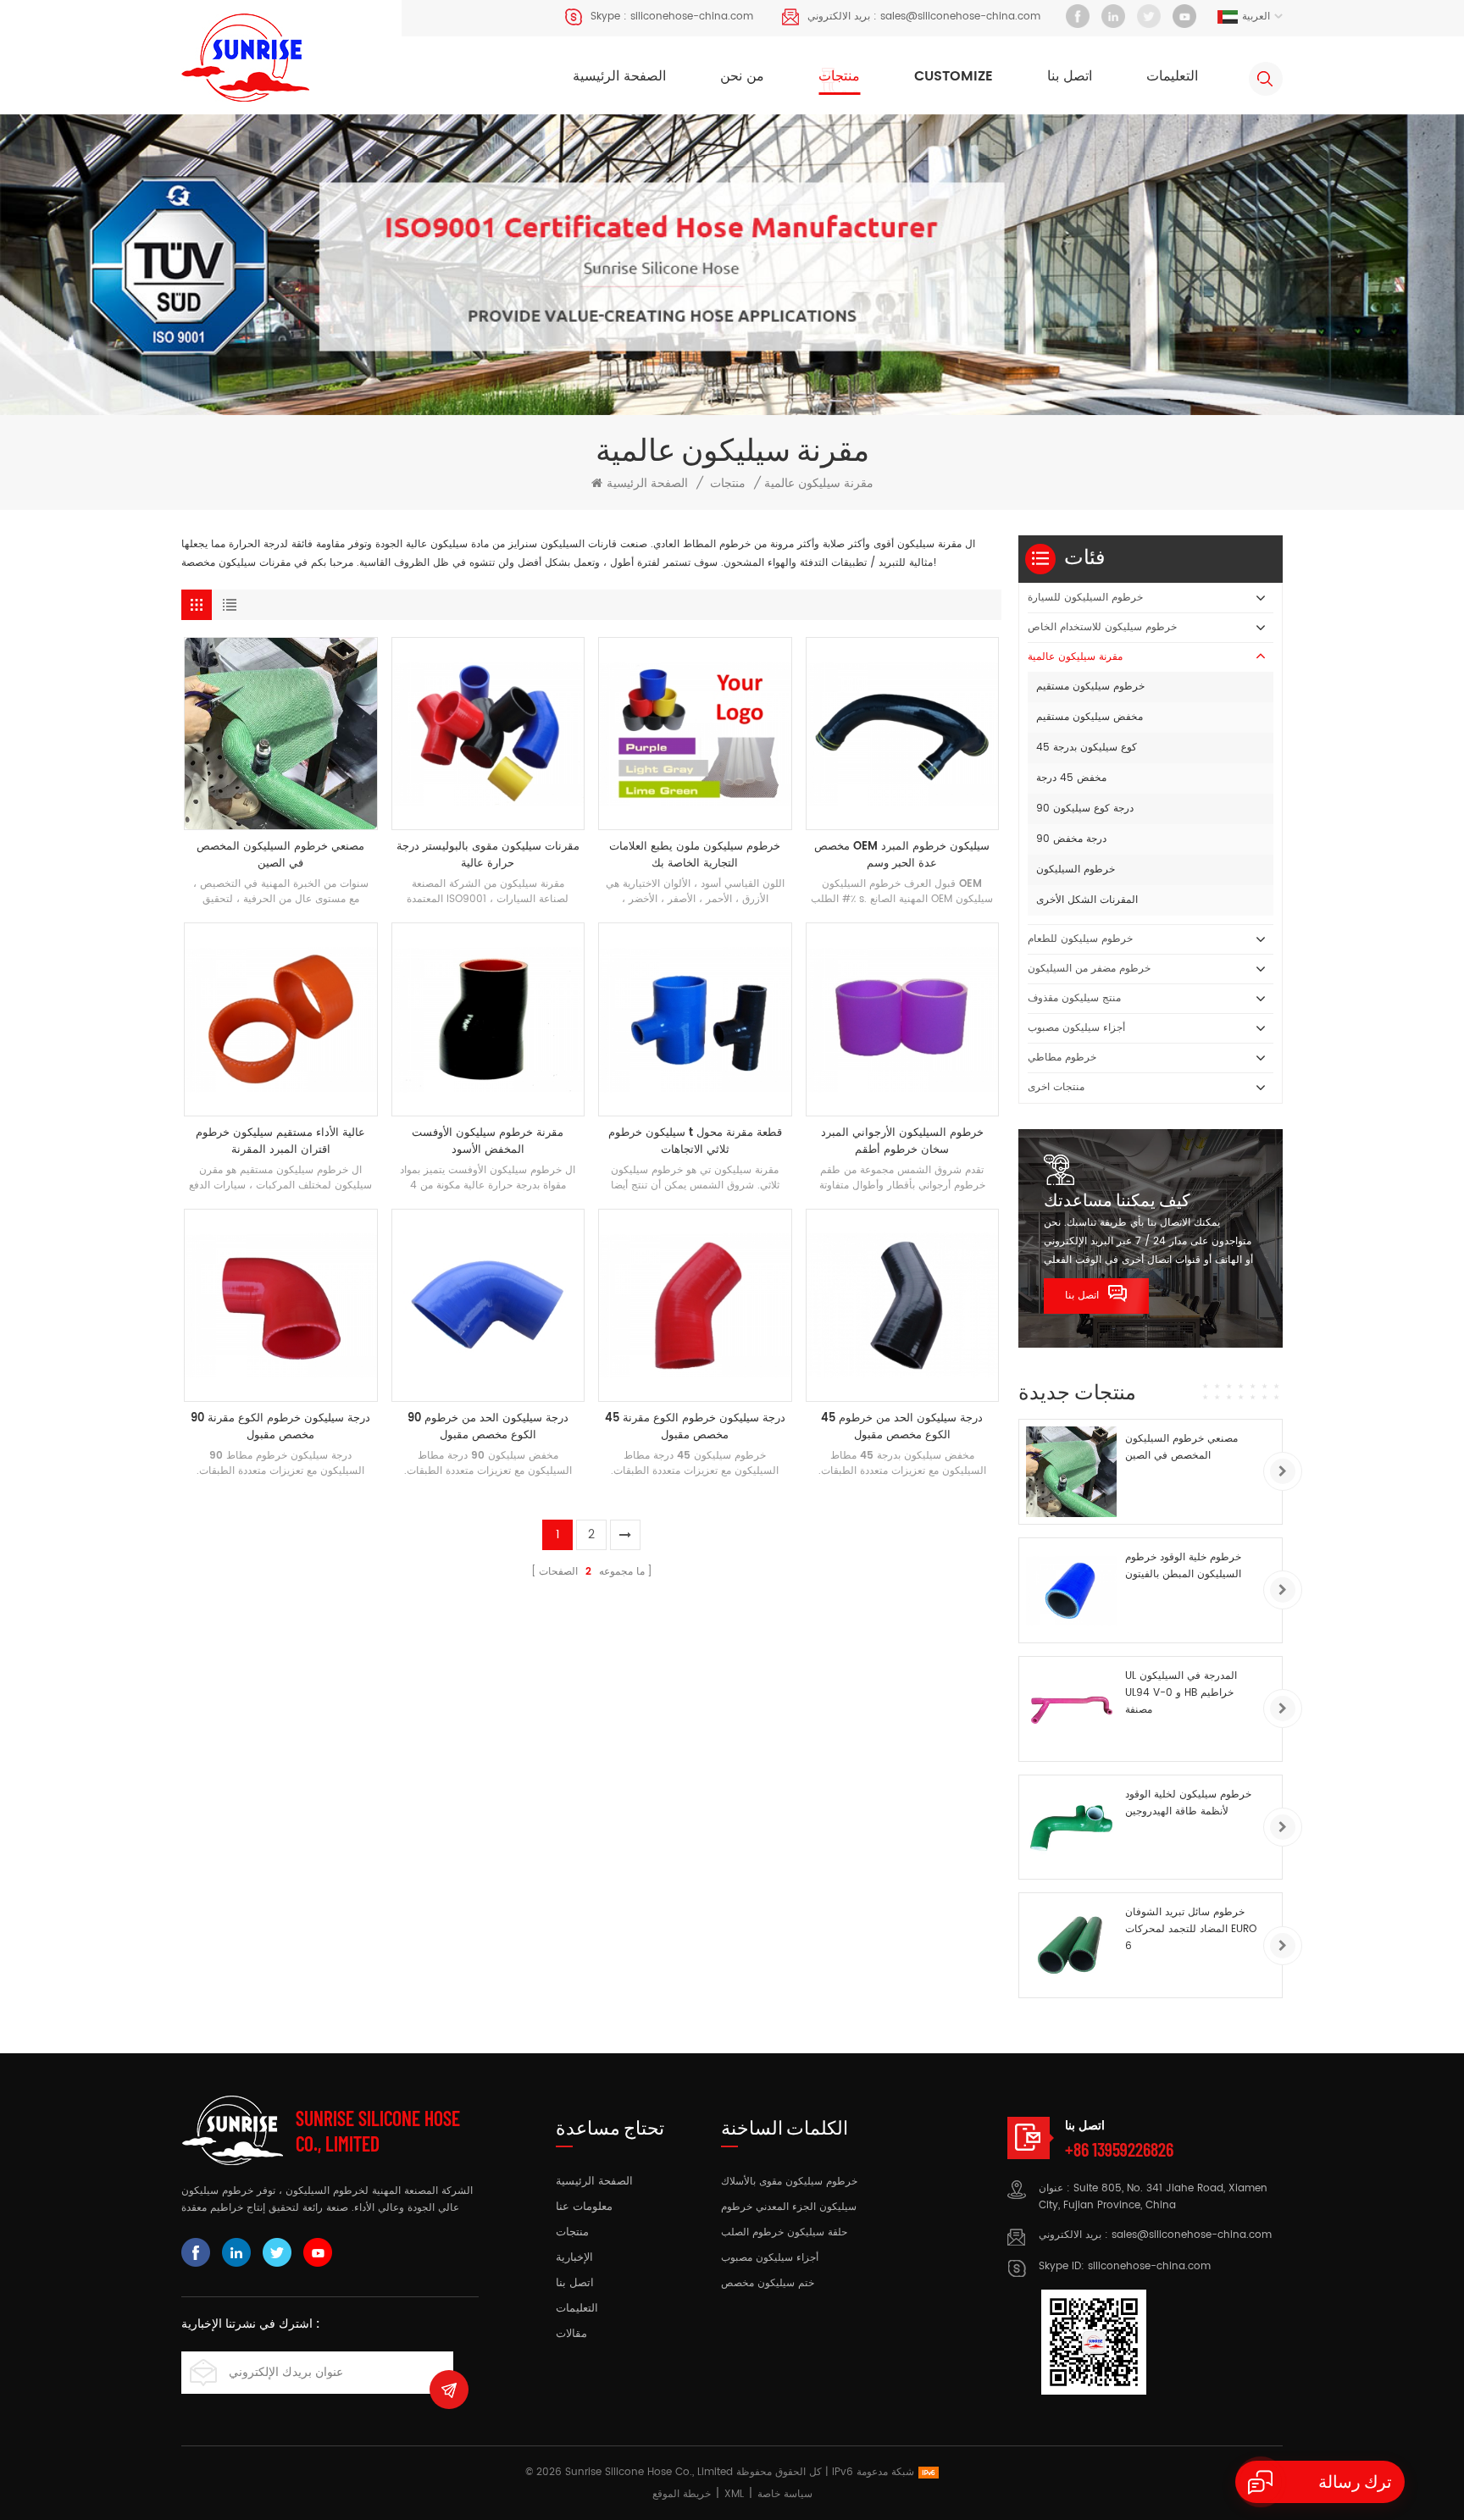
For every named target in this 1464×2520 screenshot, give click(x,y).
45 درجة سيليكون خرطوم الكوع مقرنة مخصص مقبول (695, 1427)
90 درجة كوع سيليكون (1085, 809)
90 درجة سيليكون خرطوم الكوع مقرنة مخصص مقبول (280, 1427)
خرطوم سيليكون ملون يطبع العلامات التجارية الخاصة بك (695, 856)
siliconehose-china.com (692, 17)
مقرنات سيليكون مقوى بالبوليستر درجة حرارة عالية (488, 856)
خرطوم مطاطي (1062, 1058)
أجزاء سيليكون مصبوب (1076, 1028)
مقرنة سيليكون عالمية (1075, 657)
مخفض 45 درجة (1071, 778)
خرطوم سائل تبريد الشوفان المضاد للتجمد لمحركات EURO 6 (1191, 1929)
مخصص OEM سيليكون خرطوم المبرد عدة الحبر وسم (902, 856)
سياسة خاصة (785, 2494)
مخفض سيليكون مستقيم (1090, 717)
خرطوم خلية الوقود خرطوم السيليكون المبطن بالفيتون (1183, 1566)
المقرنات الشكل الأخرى (1087, 900)
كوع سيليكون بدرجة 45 (1087, 748)
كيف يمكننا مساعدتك (1117, 1199)
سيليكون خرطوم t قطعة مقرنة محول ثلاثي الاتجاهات (695, 1142)
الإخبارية (574, 2258)
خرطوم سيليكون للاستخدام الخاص (1102, 627)
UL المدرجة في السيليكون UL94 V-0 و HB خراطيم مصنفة (1181, 1693)
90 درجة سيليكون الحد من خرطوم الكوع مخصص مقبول (488, 1427)
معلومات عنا (584, 2207)
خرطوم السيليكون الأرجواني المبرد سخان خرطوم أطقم (902, 1142)
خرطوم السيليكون (1076, 870)
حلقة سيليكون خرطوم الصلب (784, 2232)
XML (734, 2494)
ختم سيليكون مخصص (768, 2283)
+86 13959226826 (1119, 2149)
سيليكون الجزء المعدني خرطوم (789, 2207)
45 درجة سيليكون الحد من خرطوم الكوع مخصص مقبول (902, 1427)
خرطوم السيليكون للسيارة (1085, 598)
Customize (954, 76)
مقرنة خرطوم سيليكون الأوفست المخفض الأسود (488, 1142)
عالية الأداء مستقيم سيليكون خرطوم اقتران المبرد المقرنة (280, 1142)
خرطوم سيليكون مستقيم (1090, 687)
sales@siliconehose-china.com (960, 17)
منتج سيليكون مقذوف (1074, 998)
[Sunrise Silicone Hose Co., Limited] (245, 58)
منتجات (839, 76)
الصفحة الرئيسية (619, 76)
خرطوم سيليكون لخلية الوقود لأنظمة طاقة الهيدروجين (1188, 1803)
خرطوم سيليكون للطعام (1080, 939)
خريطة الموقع (682, 2494)
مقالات (571, 2334)
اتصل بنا (1070, 76)
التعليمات (1172, 76)
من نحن (742, 76)
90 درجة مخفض (1071, 839)
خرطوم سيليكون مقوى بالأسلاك (789, 2182)
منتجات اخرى (1056, 1087)
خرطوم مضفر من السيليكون (1089, 969)
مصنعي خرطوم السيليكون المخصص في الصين (280, 856)
